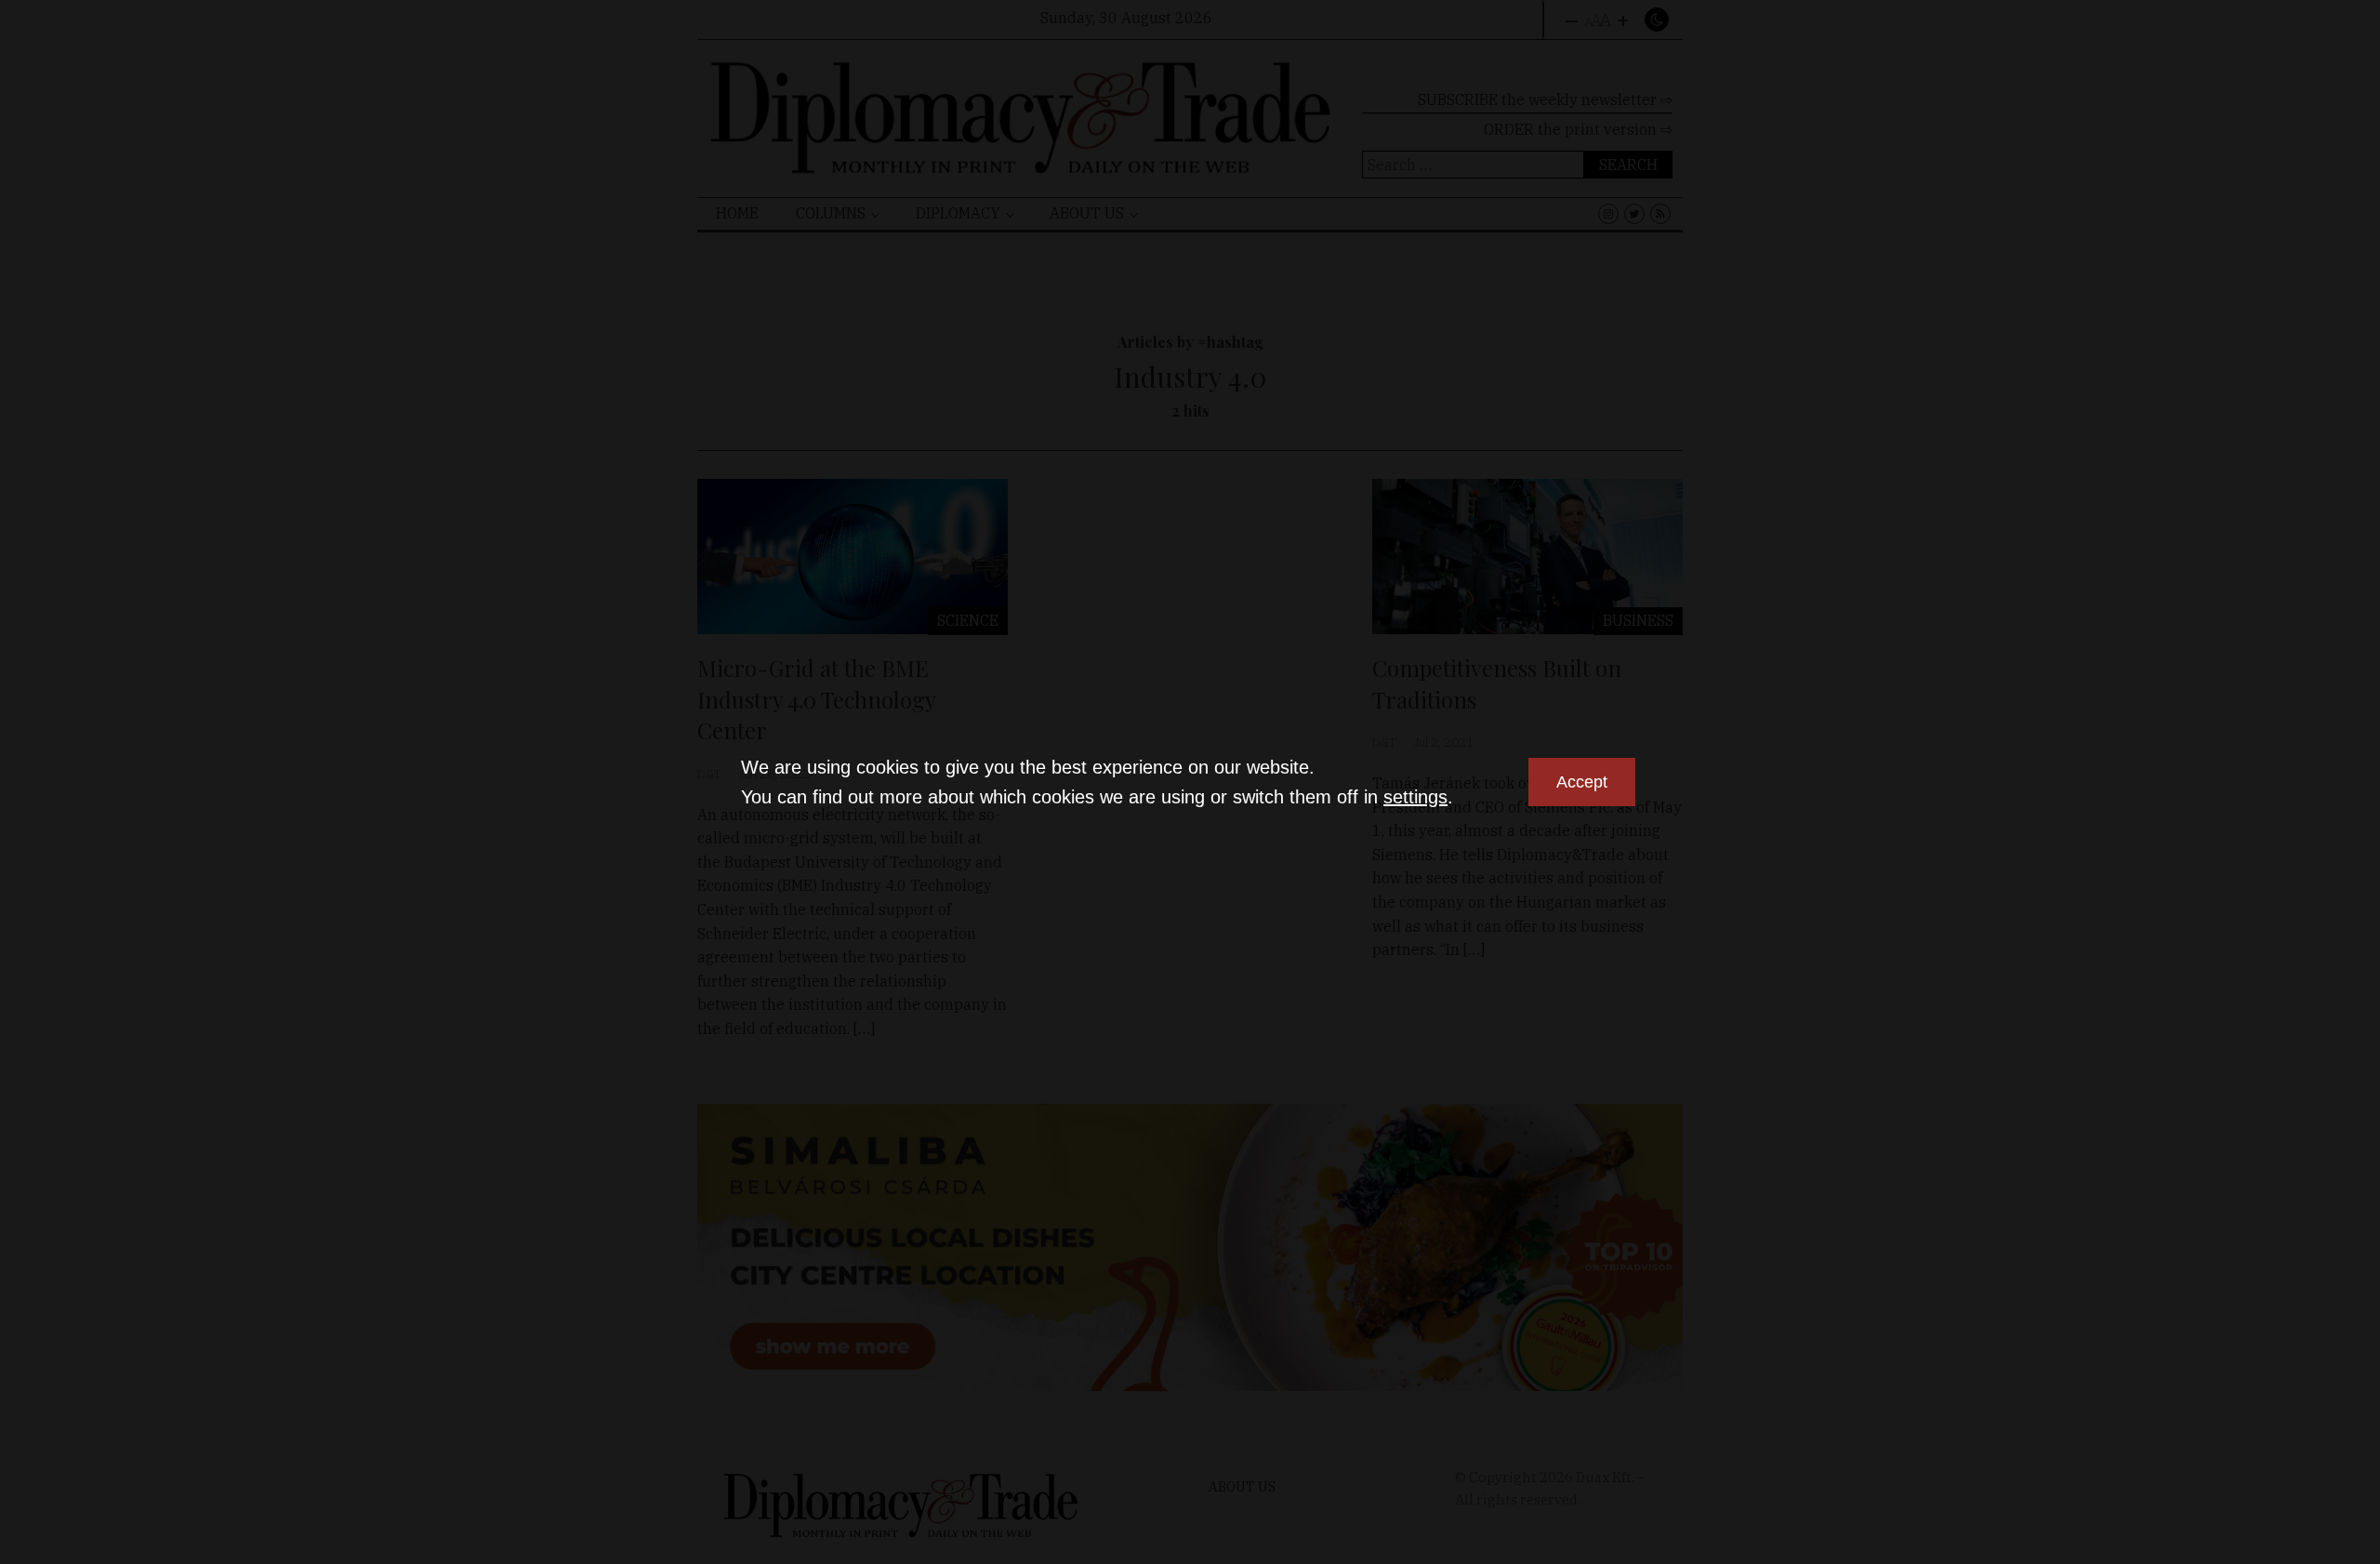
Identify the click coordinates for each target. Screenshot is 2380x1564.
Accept (1582, 782)
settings (1415, 797)
